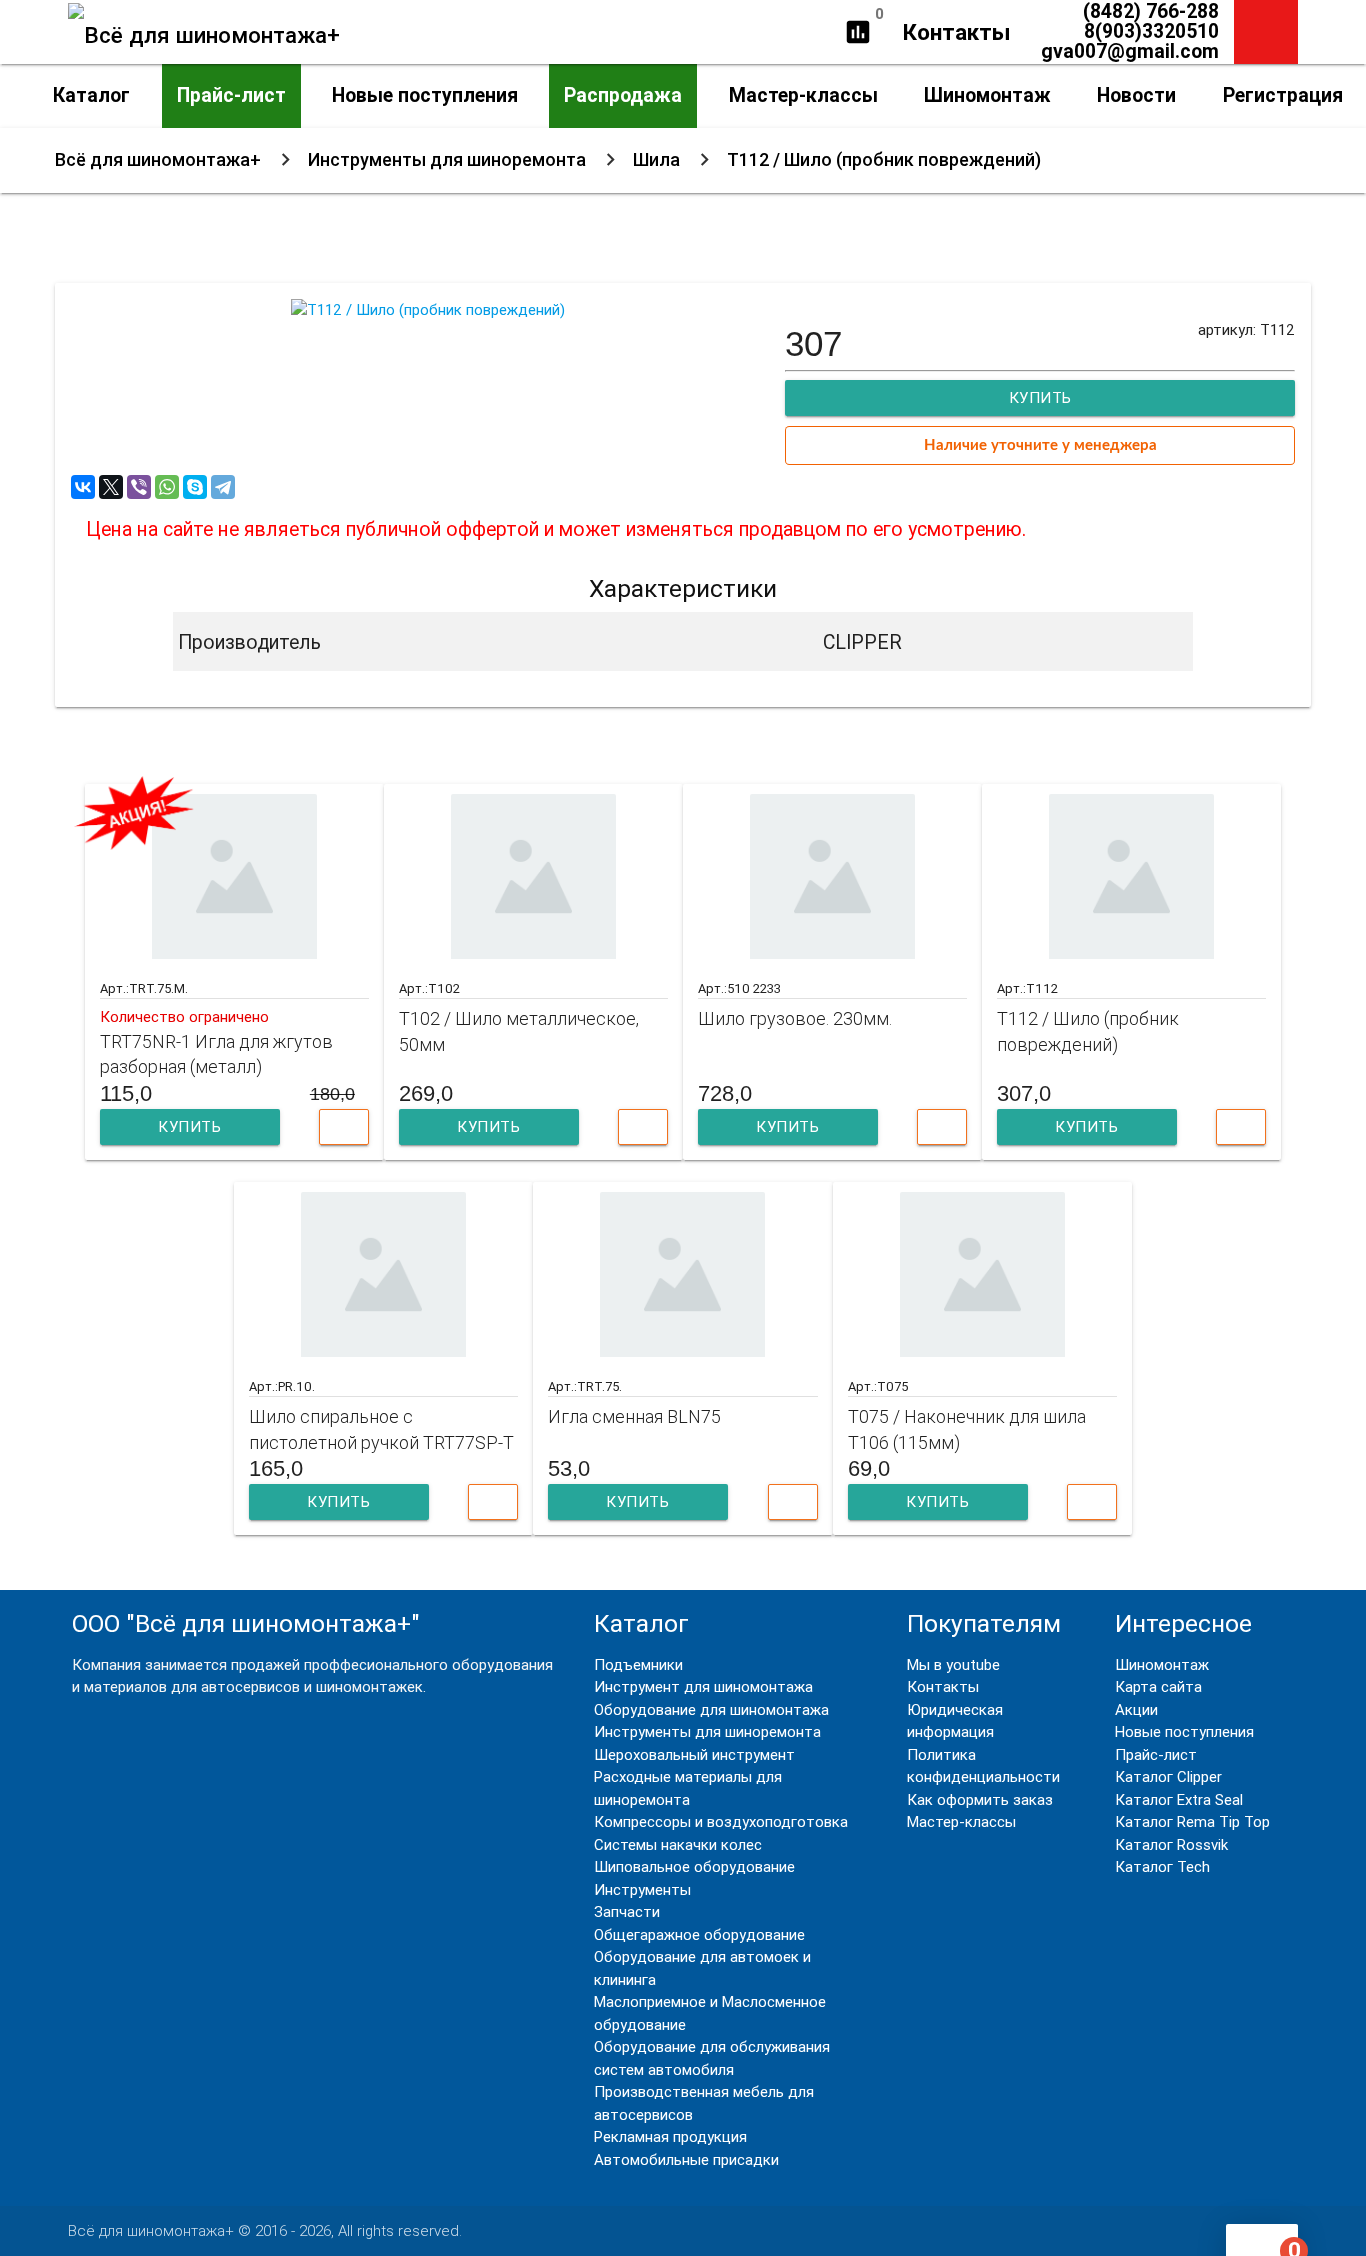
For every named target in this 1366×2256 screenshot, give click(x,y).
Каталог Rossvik (1171, 1844)
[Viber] (139, 487)
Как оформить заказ (980, 1799)
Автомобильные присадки (686, 2159)
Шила (656, 159)
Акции (1136, 1709)
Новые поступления (425, 95)
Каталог (91, 95)
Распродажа (623, 95)
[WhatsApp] (167, 487)
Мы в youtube (953, 1664)
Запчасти (627, 1911)
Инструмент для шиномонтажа (703, 1686)
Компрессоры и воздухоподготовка (721, 1821)
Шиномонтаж (987, 95)
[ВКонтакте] (83, 487)
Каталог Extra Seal (1179, 1799)
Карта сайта (1158, 1686)
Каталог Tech (1162, 1866)
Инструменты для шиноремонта (447, 159)
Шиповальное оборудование (694, 1866)
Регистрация (1283, 95)
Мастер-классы (803, 95)
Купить (189, 1126)
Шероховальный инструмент (694, 1754)
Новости (1136, 95)
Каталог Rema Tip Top (1192, 1821)
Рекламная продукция (670, 2136)
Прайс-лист (231, 95)
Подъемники (638, 1664)
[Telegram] (223, 487)
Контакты (957, 32)
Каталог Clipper (1168, 1776)
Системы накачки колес (678, 1844)
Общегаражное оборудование (699, 1934)
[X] (111, 487)
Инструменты (642, 1889)
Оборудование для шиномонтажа (711, 1709)
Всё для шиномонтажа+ (158, 159)
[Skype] (195, 487)
